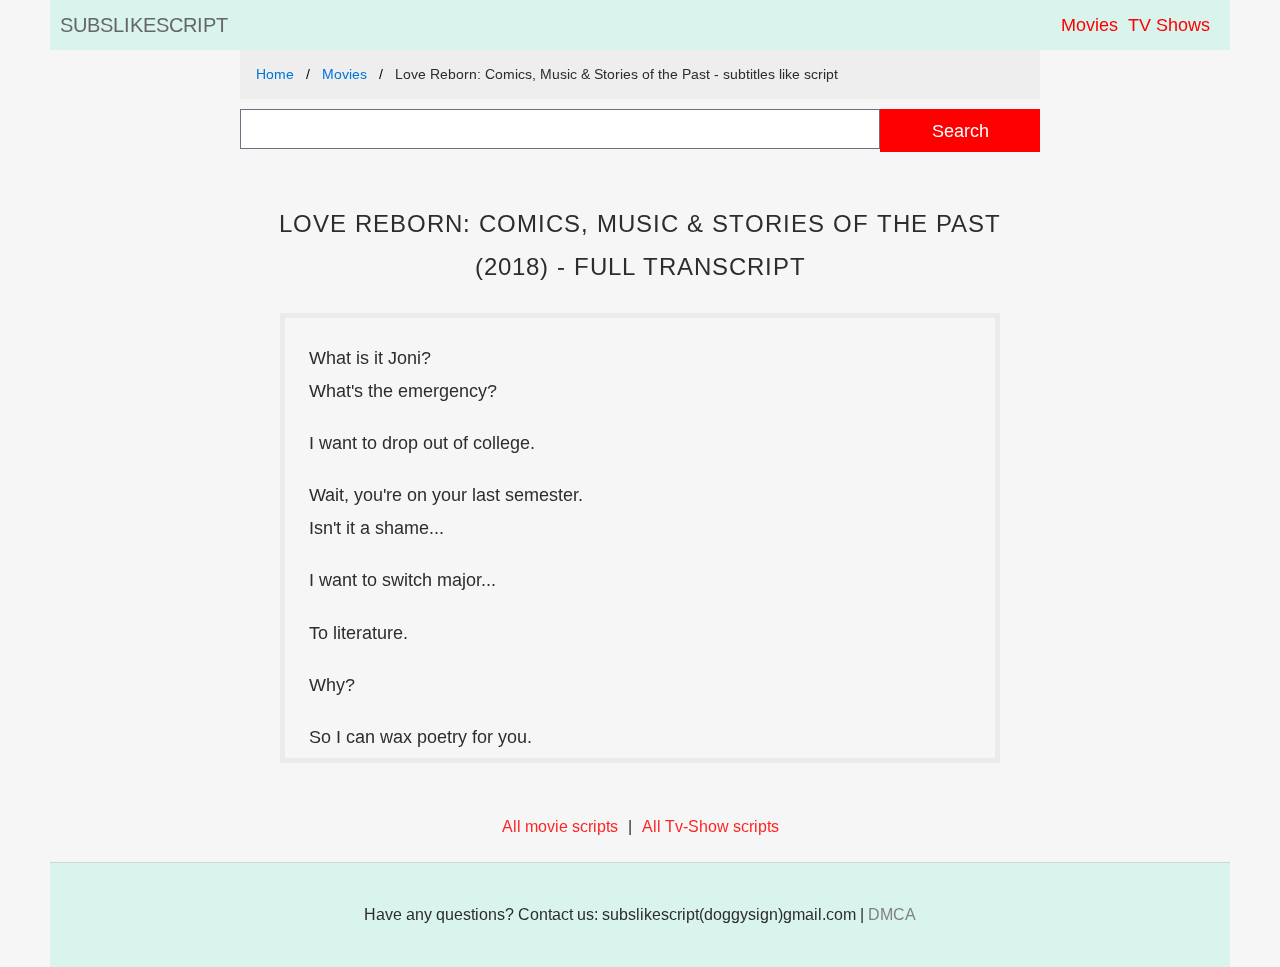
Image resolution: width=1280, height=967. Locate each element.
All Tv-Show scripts (710, 826)
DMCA (892, 914)
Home (275, 74)
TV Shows (1169, 25)
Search (960, 130)
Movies (1089, 25)
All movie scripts (560, 826)
